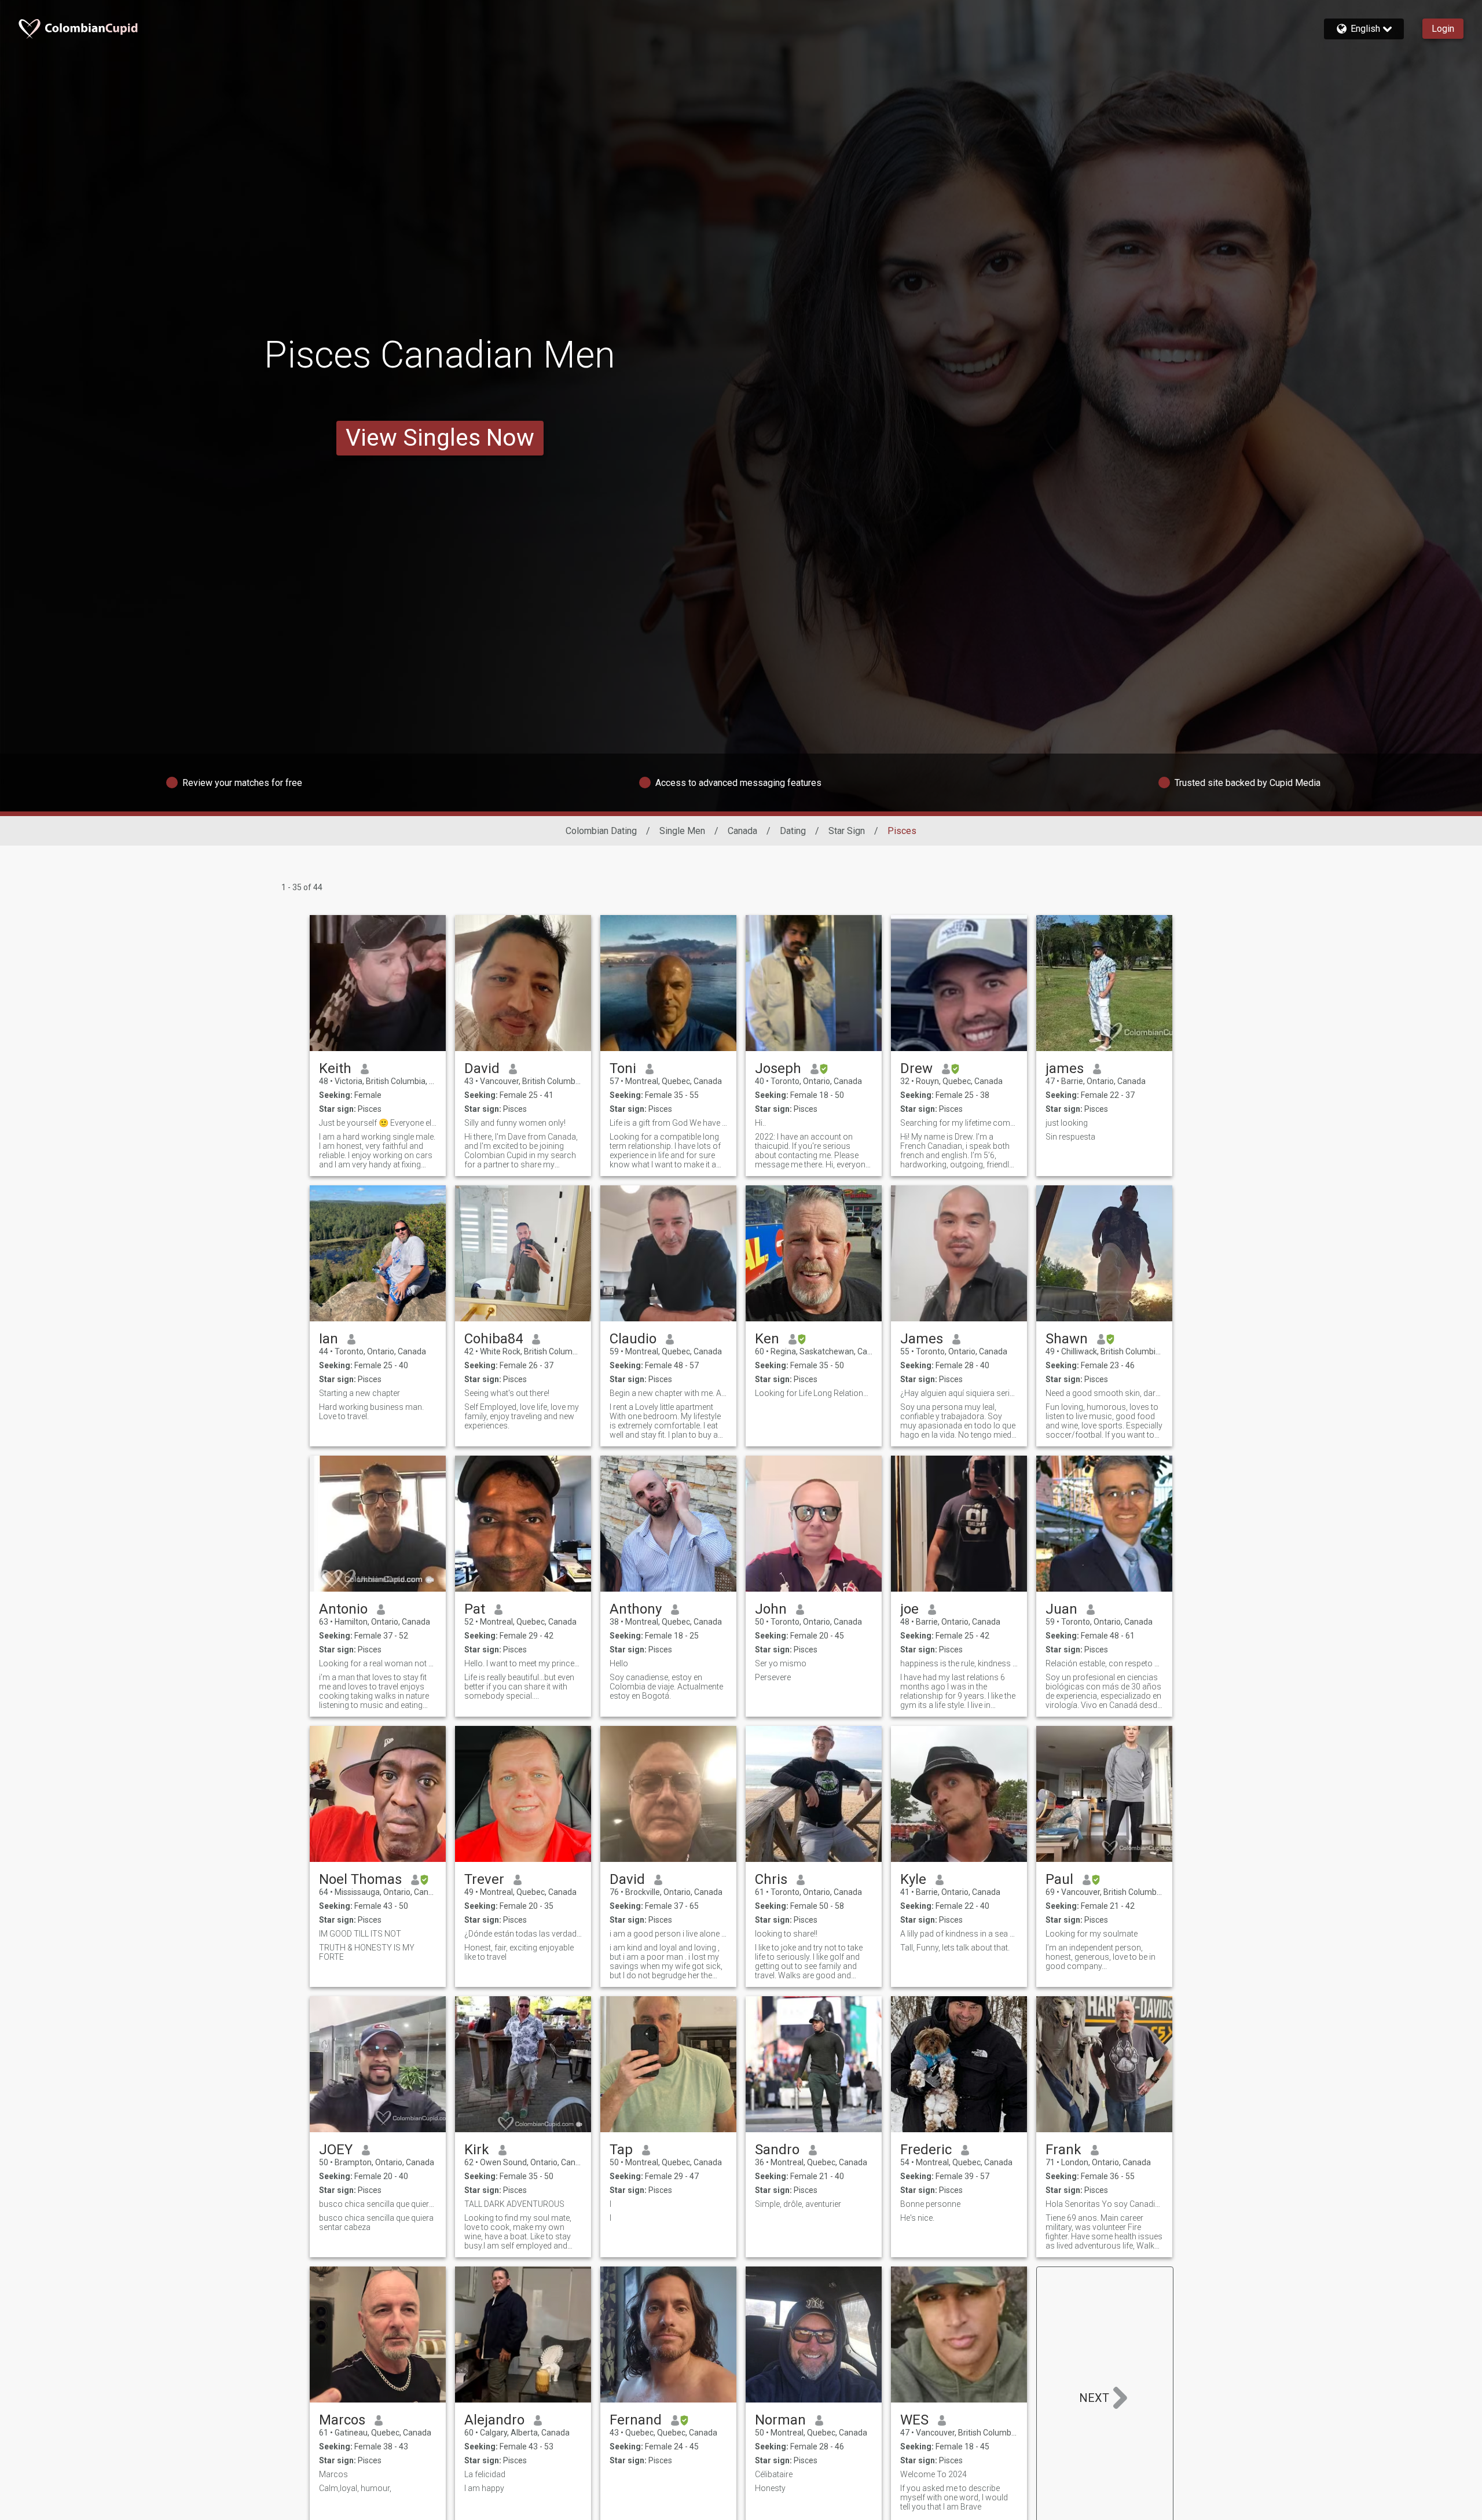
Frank (1063, 2150)
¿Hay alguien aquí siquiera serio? (959, 1393)
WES (914, 2420)
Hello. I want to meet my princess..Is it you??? (523, 1663)
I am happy (484, 2488)
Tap (621, 2150)
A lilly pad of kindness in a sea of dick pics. (959, 1934)
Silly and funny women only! (515, 1123)
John (771, 1609)
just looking (1067, 1123)
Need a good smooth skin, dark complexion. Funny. (1104, 1393)
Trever (484, 1879)
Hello (619, 1663)
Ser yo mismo (781, 1663)
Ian (329, 1339)
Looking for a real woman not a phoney (378, 1663)
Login (1443, 29)
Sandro (777, 2150)
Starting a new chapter (360, 1393)
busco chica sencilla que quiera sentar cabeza (378, 2204)
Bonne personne (930, 2204)
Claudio (633, 1339)
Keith (335, 1068)
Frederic (926, 2150)
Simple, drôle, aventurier (798, 2204)
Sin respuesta (1070, 1137)
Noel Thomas (360, 1879)
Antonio (343, 1609)
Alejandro (494, 2420)
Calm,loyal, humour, (355, 2488)
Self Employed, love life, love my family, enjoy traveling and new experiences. (522, 1416)
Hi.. (760, 1123)
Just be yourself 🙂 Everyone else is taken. (378, 1123)
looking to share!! (786, 1934)
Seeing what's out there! (507, 1393)
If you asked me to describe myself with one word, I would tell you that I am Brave (954, 2497)
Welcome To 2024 (933, 2474)
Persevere (773, 1677)
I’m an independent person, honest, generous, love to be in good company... (1101, 1957)
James (922, 1339)
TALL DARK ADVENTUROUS (514, 2204)
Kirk (477, 2150)
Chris (771, 1879)
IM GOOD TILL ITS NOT (360, 1934)
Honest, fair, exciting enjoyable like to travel (519, 1952)
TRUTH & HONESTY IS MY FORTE (367, 1952)
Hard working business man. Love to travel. (371, 1412)
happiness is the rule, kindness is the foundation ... (959, 1663)
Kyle (913, 1879)
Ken (767, 1339)
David (482, 1068)
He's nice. (917, 2218)
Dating (793, 831)
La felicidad (485, 2474)
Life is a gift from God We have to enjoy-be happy (668, 1123)
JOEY (336, 2150)
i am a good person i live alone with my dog (668, 1934)
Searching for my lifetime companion (959, 1123)
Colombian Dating (601, 831)
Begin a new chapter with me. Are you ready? (668, 1393)
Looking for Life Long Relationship (814, 1393)
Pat (475, 1609)
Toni (623, 1068)
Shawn (1067, 1339)
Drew (916, 1068)
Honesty (770, 2488)
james (1065, 1068)
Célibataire (774, 2474)
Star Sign (847, 831)
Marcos (342, 2420)
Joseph (778, 1068)
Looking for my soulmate (1092, 1934)
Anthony (636, 1609)
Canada (742, 831)
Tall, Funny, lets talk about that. (955, 1948)
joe (909, 1609)
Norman (780, 2420)
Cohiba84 (494, 1339)
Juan (1061, 1609)
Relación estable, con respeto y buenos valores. (1104, 1663)
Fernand (636, 2420)
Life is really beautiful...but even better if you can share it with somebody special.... (519, 1687)
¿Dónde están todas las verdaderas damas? (523, 1934)
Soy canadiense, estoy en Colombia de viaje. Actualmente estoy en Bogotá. (666, 1687)
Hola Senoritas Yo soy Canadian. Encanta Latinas (1104, 2204)
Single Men (682, 831)
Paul (1059, 1879)
